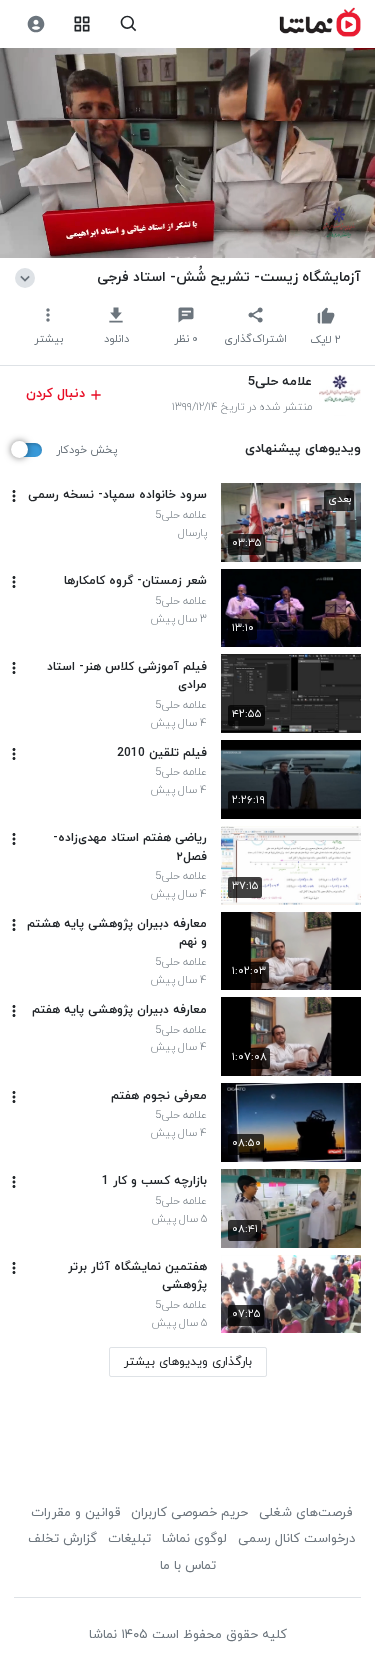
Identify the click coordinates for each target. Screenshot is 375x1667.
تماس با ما (188, 1566)
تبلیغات (129, 1539)
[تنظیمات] (35, 24)
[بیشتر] (14, 496)
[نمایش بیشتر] (28, 277)
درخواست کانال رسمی (296, 1539)
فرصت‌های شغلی (305, 1513)
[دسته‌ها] (82, 24)
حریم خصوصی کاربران (189, 1513)
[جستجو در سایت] (128, 24)
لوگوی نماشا (194, 1539)
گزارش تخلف (62, 1539)
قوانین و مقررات (75, 1513)
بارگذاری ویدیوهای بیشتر (188, 1362)
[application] (187, 153)
